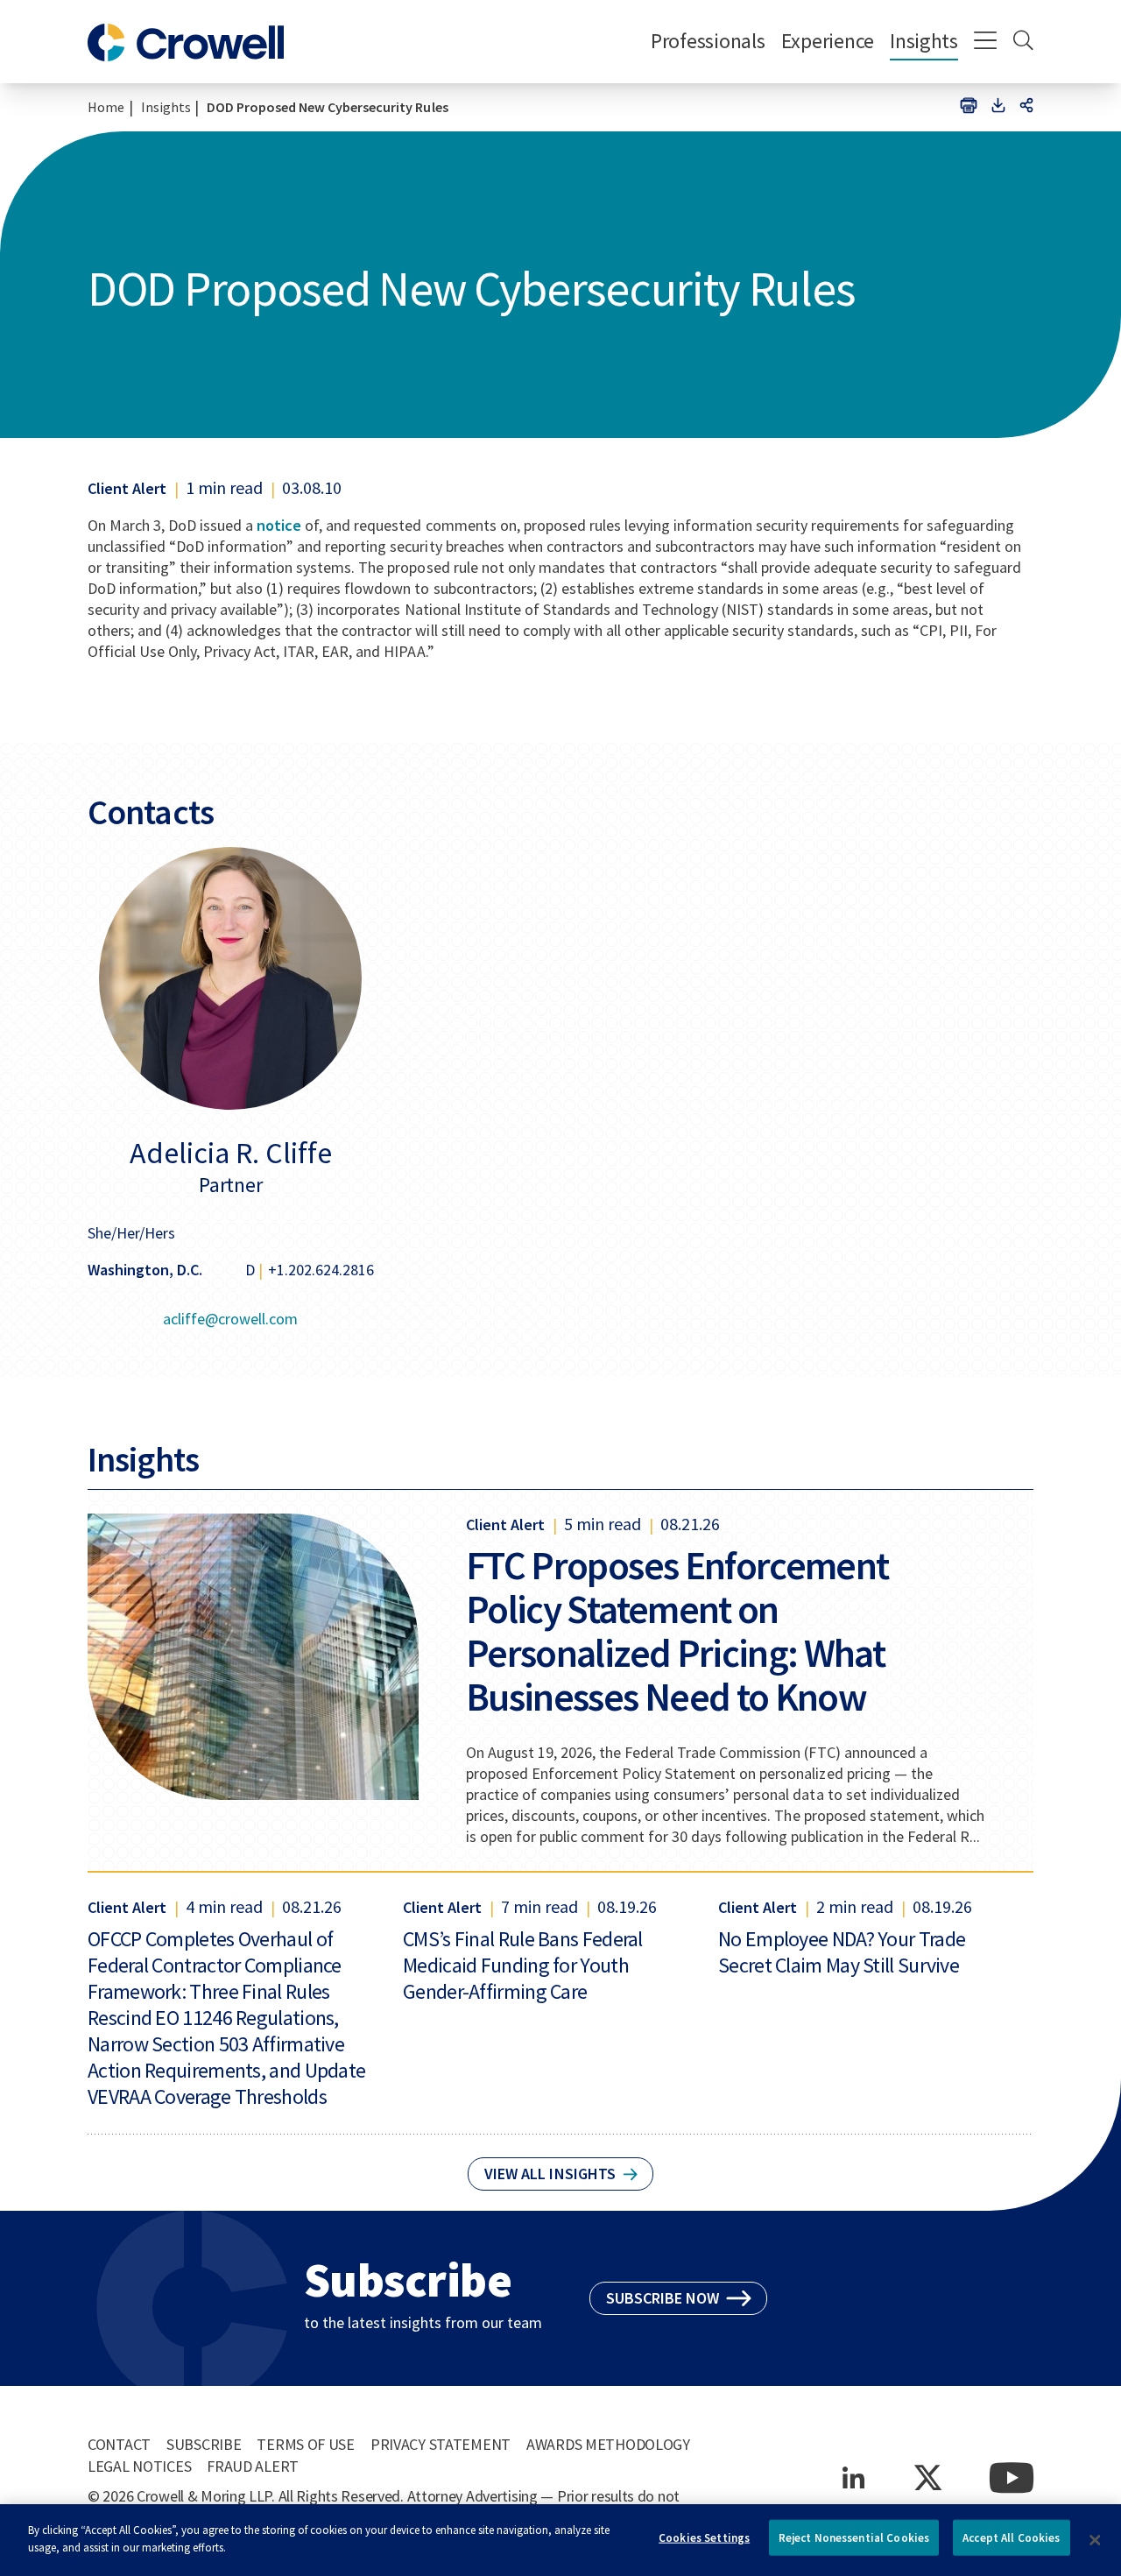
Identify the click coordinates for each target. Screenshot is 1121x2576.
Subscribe (204, 2444)
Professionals (708, 41)
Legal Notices (139, 2466)
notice (279, 525)
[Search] (1023, 42)
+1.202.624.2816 (321, 1270)
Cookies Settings (704, 2538)
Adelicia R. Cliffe (231, 1153)
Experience (828, 41)
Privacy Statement (441, 2444)
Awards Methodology (608, 2444)
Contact (119, 2444)
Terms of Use (306, 2444)
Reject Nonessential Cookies (854, 2538)
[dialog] (560, 2540)
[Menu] (986, 42)
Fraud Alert (253, 2466)
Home (106, 107)
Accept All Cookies (1011, 2538)
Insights (924, 41)
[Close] (1095, 2540)
